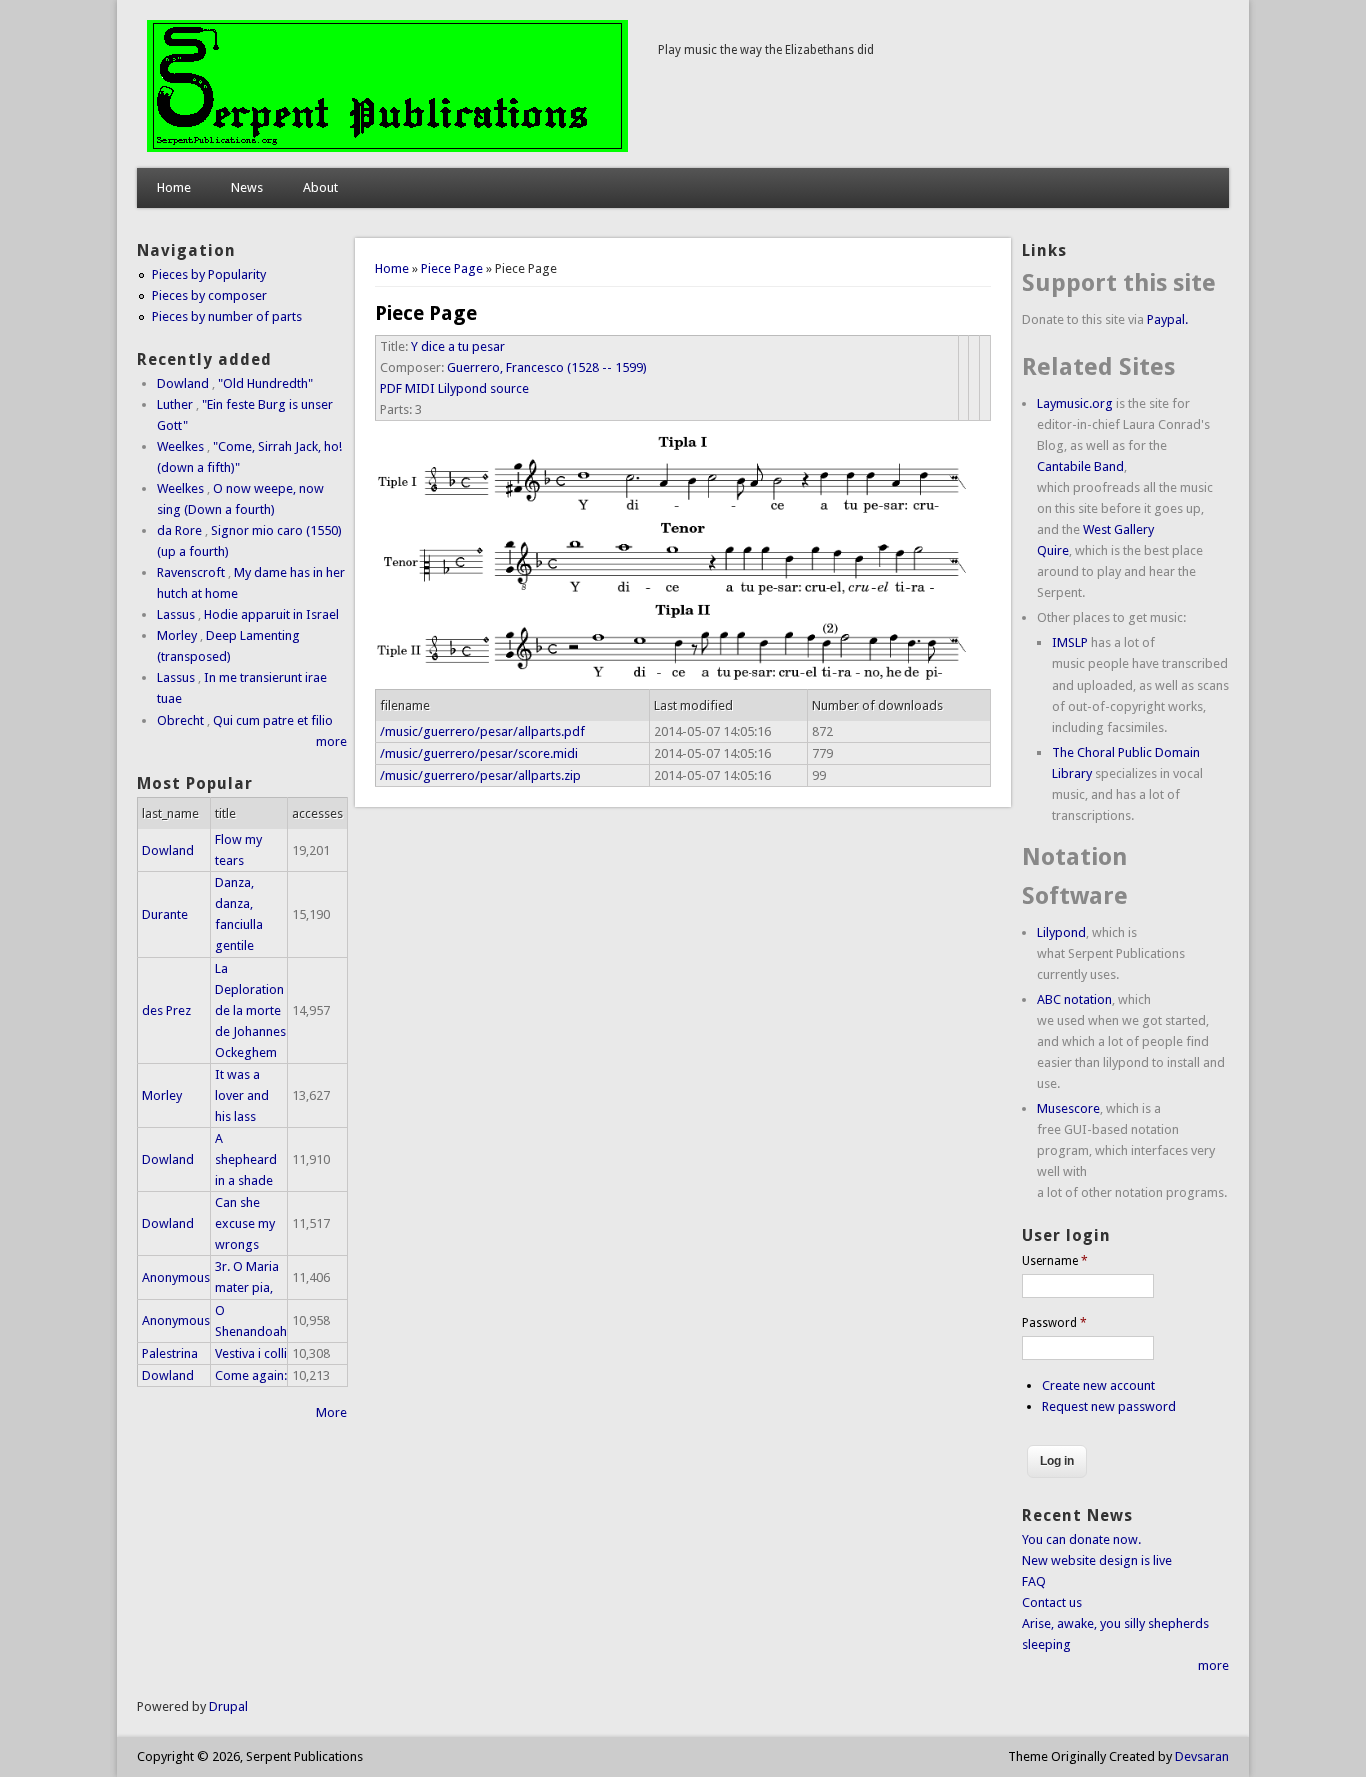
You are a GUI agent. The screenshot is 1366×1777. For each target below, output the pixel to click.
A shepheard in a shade (246, 1159)
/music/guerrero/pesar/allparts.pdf (482, 731)
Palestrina (170, 1353)
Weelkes (180, 446)
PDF (391, 388)
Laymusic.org (1075, 403)
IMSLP (1070, 642)
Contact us (1052, 1602)
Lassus (176, 614)
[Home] (387, 147)
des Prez (166, 1010)
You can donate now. (1081, 1539)
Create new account (1098, 1385)
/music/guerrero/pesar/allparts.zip (480, 775)
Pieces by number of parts (227, 316)
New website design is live (1097, 1560)
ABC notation (1074, 999)
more (331, 741)
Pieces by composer (209, 295)
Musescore (1068, 1108)
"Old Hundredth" (265, 383)
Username (1055, 1261)
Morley (177, 635)
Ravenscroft (191, 572)
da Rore (179, 530)
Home (174, 187)
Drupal (228, 1706)
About (320, 187)
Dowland (183, 383)
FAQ (1034, 1581)
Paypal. (1167, 319)
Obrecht (180, 720)
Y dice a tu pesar (458, 346)
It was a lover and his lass (242, 1095)
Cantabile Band (1080, 466)
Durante (165, 914)
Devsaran (1202, 1756)
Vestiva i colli (251, 1353)
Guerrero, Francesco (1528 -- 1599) (547, 367)
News (247, 187)
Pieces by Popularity (209, 274)
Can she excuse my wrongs (245, 1223)
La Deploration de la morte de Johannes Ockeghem (250, 1010)
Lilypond (1061, 932)
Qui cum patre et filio (273, 720)
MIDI (420, 388)
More (331, 1412)
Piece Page (452, 268)
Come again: (251, 1375)
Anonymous (176, 1277)
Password (1054, 1323)
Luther (175, 404)
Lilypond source (483, 388)
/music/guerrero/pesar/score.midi (479, 753)
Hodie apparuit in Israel (271, 614)
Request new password (1109, 1406)
